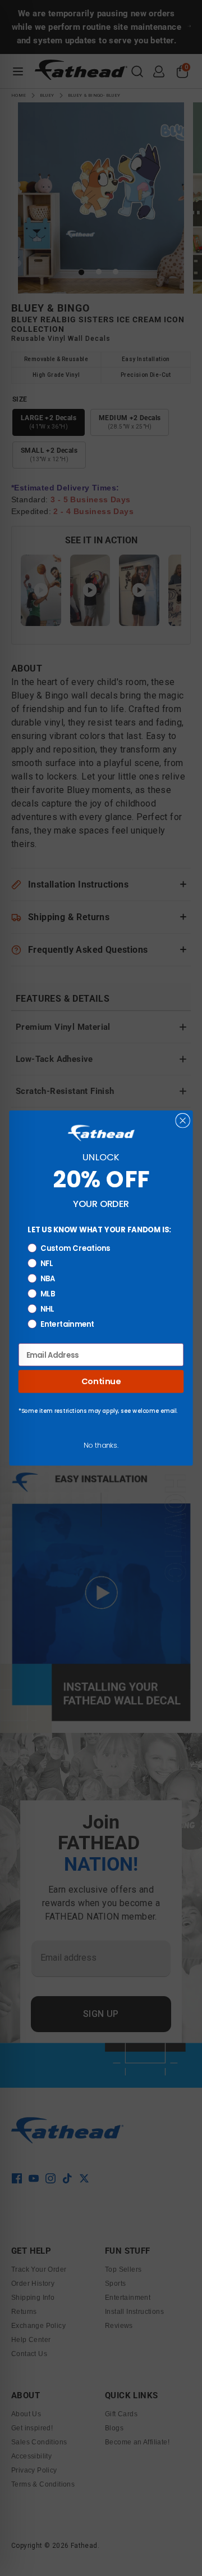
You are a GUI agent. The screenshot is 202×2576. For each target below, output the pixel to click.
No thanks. (101, 1445)
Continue (101, 1381)
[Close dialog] (183, 1121)
